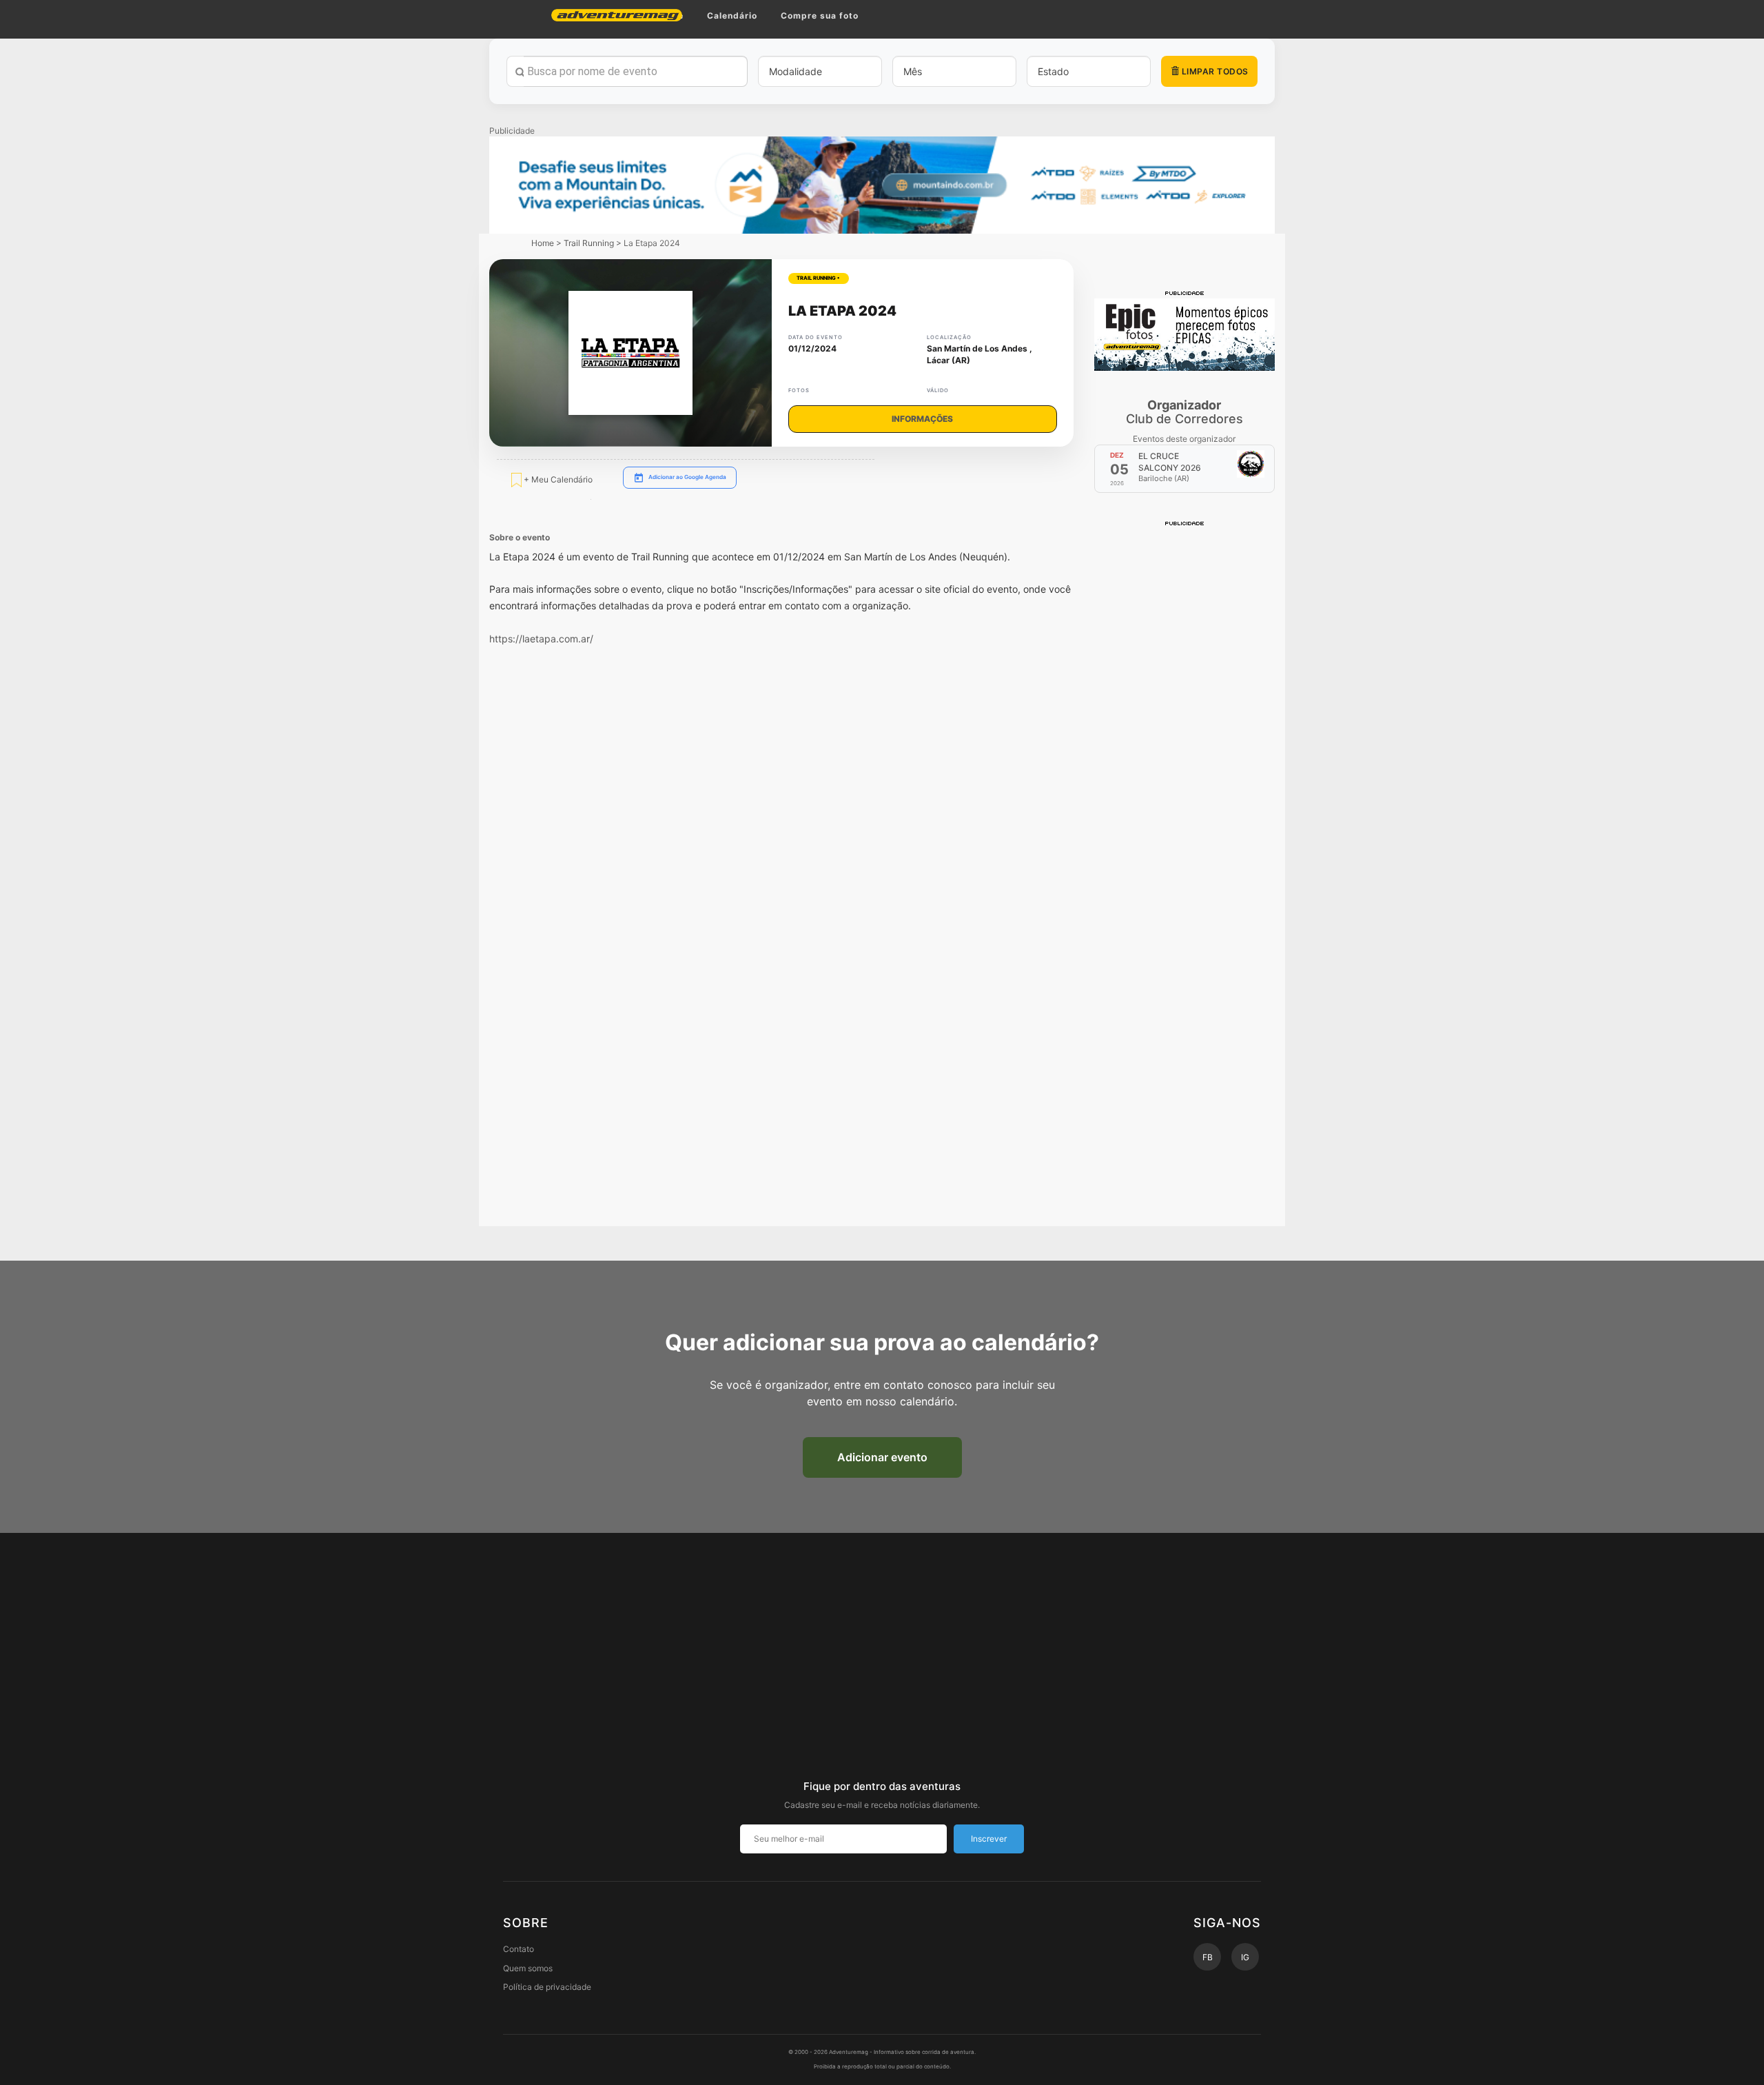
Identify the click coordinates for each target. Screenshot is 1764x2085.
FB (1208, 1957)
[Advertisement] (1185, 735)
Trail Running (589, 243)
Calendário (732, 16)
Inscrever (989, 1839)
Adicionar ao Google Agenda (687, 477)
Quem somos (528, 1968)
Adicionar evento (882, 1457)
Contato (519, 1949)
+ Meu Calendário (557, 479)
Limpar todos (1214, 71)
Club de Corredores (1184, 412)
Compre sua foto (820, 16)
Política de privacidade (547, 1987)
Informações (922, 419)
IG (1245, 1957)
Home (543, 243)
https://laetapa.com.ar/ (541, 639)
